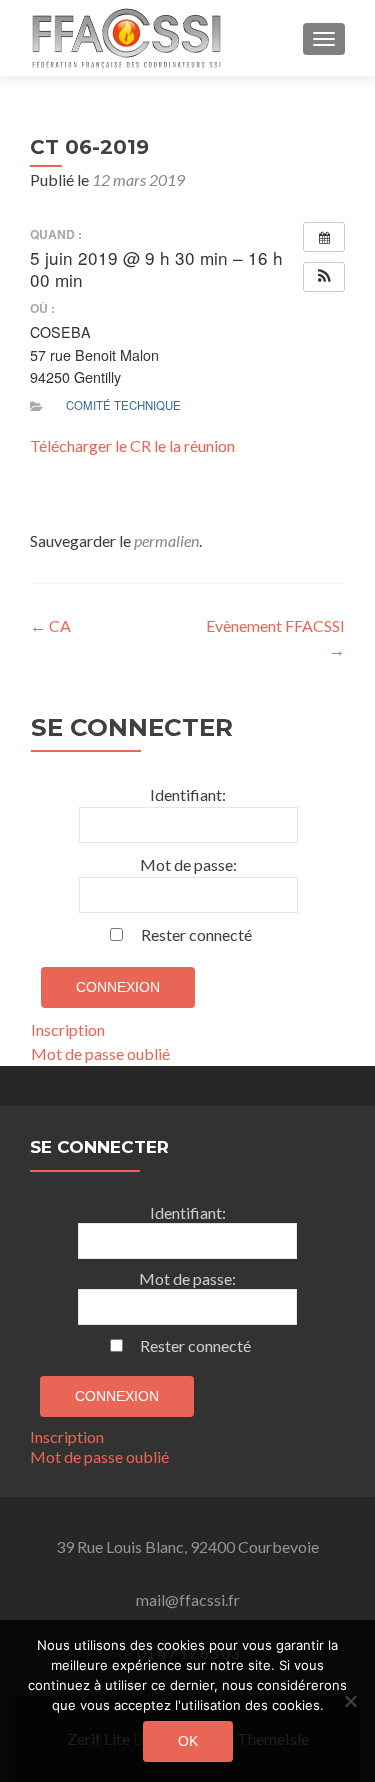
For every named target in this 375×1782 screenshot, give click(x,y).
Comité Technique (123, 405)
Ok (188, 1741)
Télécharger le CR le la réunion (132, 445)
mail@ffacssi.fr (188, 1599)
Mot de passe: (188, 864)
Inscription (68, 1029)
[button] (324, 277)
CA (50, 625)
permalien (166, 540)
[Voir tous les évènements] (324, 237)
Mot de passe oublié (100, 1053)
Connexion (118, 987)
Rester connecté (196, 934)
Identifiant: (188, 794)
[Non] (350, 1701)
